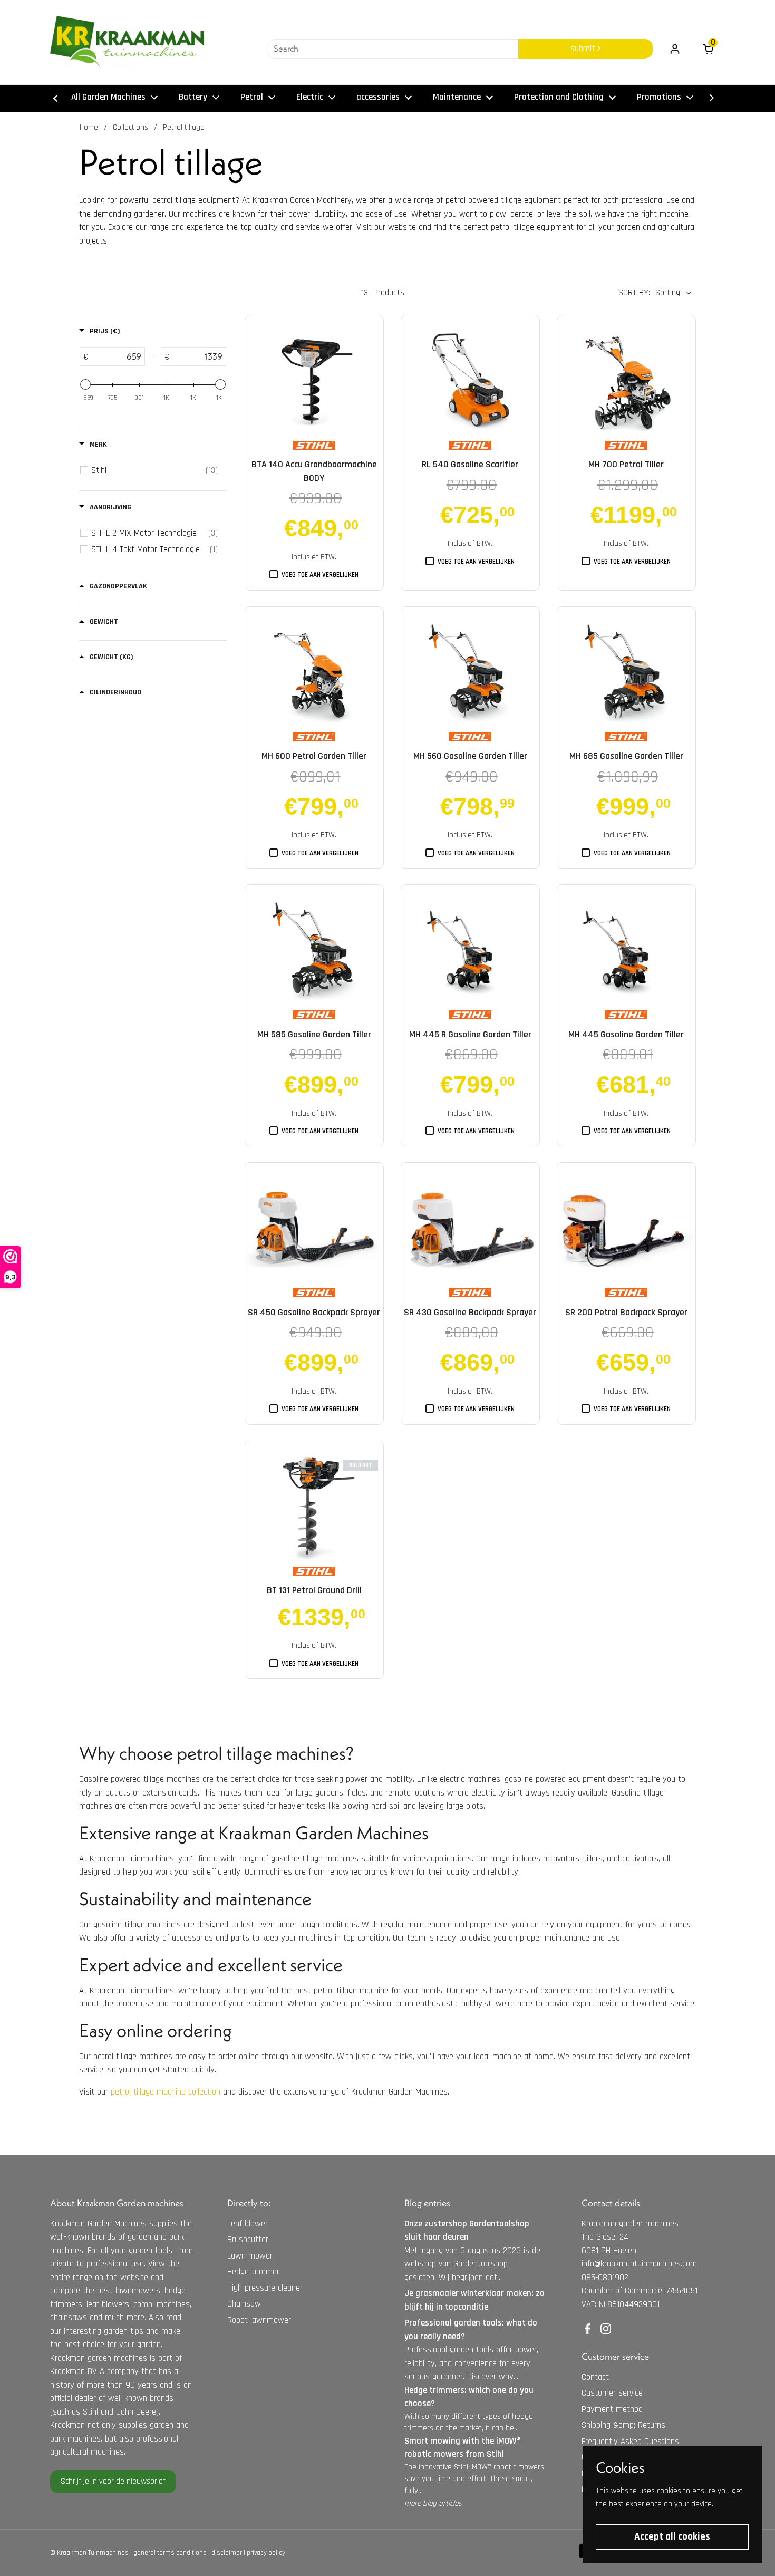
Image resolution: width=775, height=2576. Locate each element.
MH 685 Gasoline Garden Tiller (626, 756)
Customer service (612, 2393)
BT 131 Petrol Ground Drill (314, 1590)
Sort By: (634, 293)
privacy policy (266, 2553)
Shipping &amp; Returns (623, 2425)
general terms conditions (170, 2553)
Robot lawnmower (259, 2320)
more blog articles (433, 2503)
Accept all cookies (672, 2537)
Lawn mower (250, 2256)
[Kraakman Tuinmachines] (127, 42)
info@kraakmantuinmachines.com (639, 2264)
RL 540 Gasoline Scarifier (470, 464)
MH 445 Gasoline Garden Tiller (626, 1034)
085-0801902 (605, 2278)
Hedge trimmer (253, 2272)
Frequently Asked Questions (630, 2442)
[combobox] (393, 49)
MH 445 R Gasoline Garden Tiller (470, 1034)
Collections (130, 127)
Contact (595, 2377)
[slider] (85, 384)
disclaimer (227, 2553)
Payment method (612, 2409)
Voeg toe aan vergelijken (320, 575)
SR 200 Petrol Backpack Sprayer (626, 1312)
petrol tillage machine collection (166, 2092)
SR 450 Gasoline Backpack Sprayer (314, 1312)
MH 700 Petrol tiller (626, 464)
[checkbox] (154, 470)
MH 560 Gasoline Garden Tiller (470, 756)
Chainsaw (244, 2304)
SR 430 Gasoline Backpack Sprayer (470, 1312)
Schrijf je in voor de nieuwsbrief (113, 2481)
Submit (584, 49)
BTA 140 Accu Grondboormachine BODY (314, 471)
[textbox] (116, 356)
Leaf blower (248, 2224)
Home (89, 127)
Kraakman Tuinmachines (93, 2553)
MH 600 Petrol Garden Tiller (314, 756)
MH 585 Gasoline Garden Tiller (314, 1034)
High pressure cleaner (265, 2288)
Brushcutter (248, 2240)
